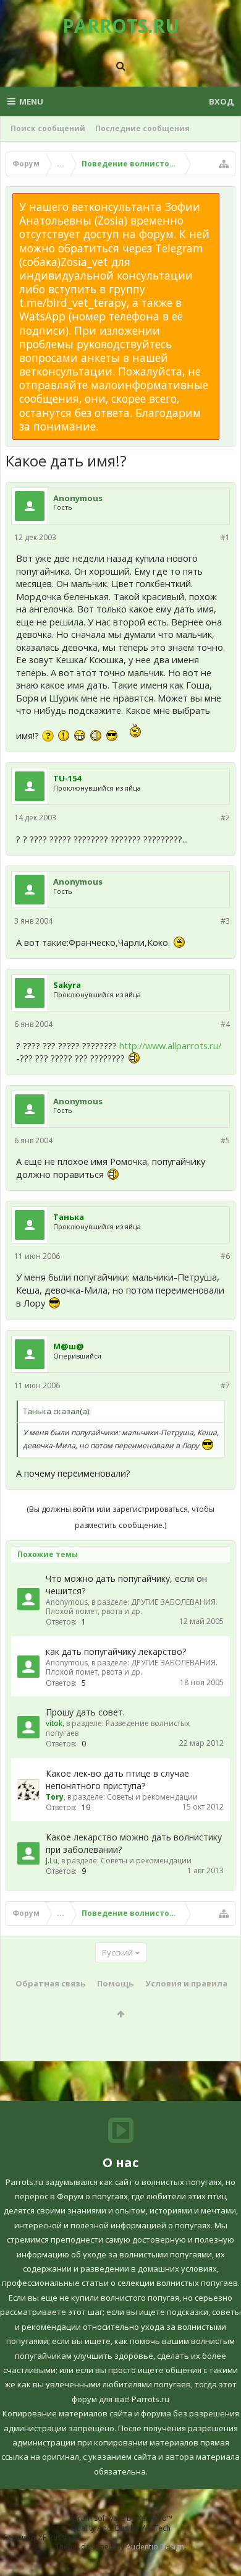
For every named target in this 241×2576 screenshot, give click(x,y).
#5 (225, 1140)
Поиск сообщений (48, 128)
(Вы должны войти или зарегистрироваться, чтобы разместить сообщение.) (120, 1517)
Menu (31, 101)
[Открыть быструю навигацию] (224, 164)
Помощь (115, 1983)
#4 (225, 1024)
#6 (225, 1256)
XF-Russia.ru (59, 2537)
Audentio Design (155, 2547)
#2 (225, 818)
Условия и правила (186, 1983)
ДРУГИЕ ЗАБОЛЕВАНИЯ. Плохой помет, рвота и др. (132, 1607)
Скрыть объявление (227, 199)
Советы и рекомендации (152, 1797)
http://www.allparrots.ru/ (170, 1045)
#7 (225, 1385)
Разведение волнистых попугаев (118, 1728)
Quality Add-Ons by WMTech (120, 2528)
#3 (225, 921)
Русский (117, 1952)
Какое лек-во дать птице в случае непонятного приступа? (117, 1780)
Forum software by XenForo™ (121, 2518)
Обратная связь (50, 1983)
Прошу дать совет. (85, 1712)
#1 (225, 537)
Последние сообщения (142, 128)
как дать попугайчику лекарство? (116, 1651)
